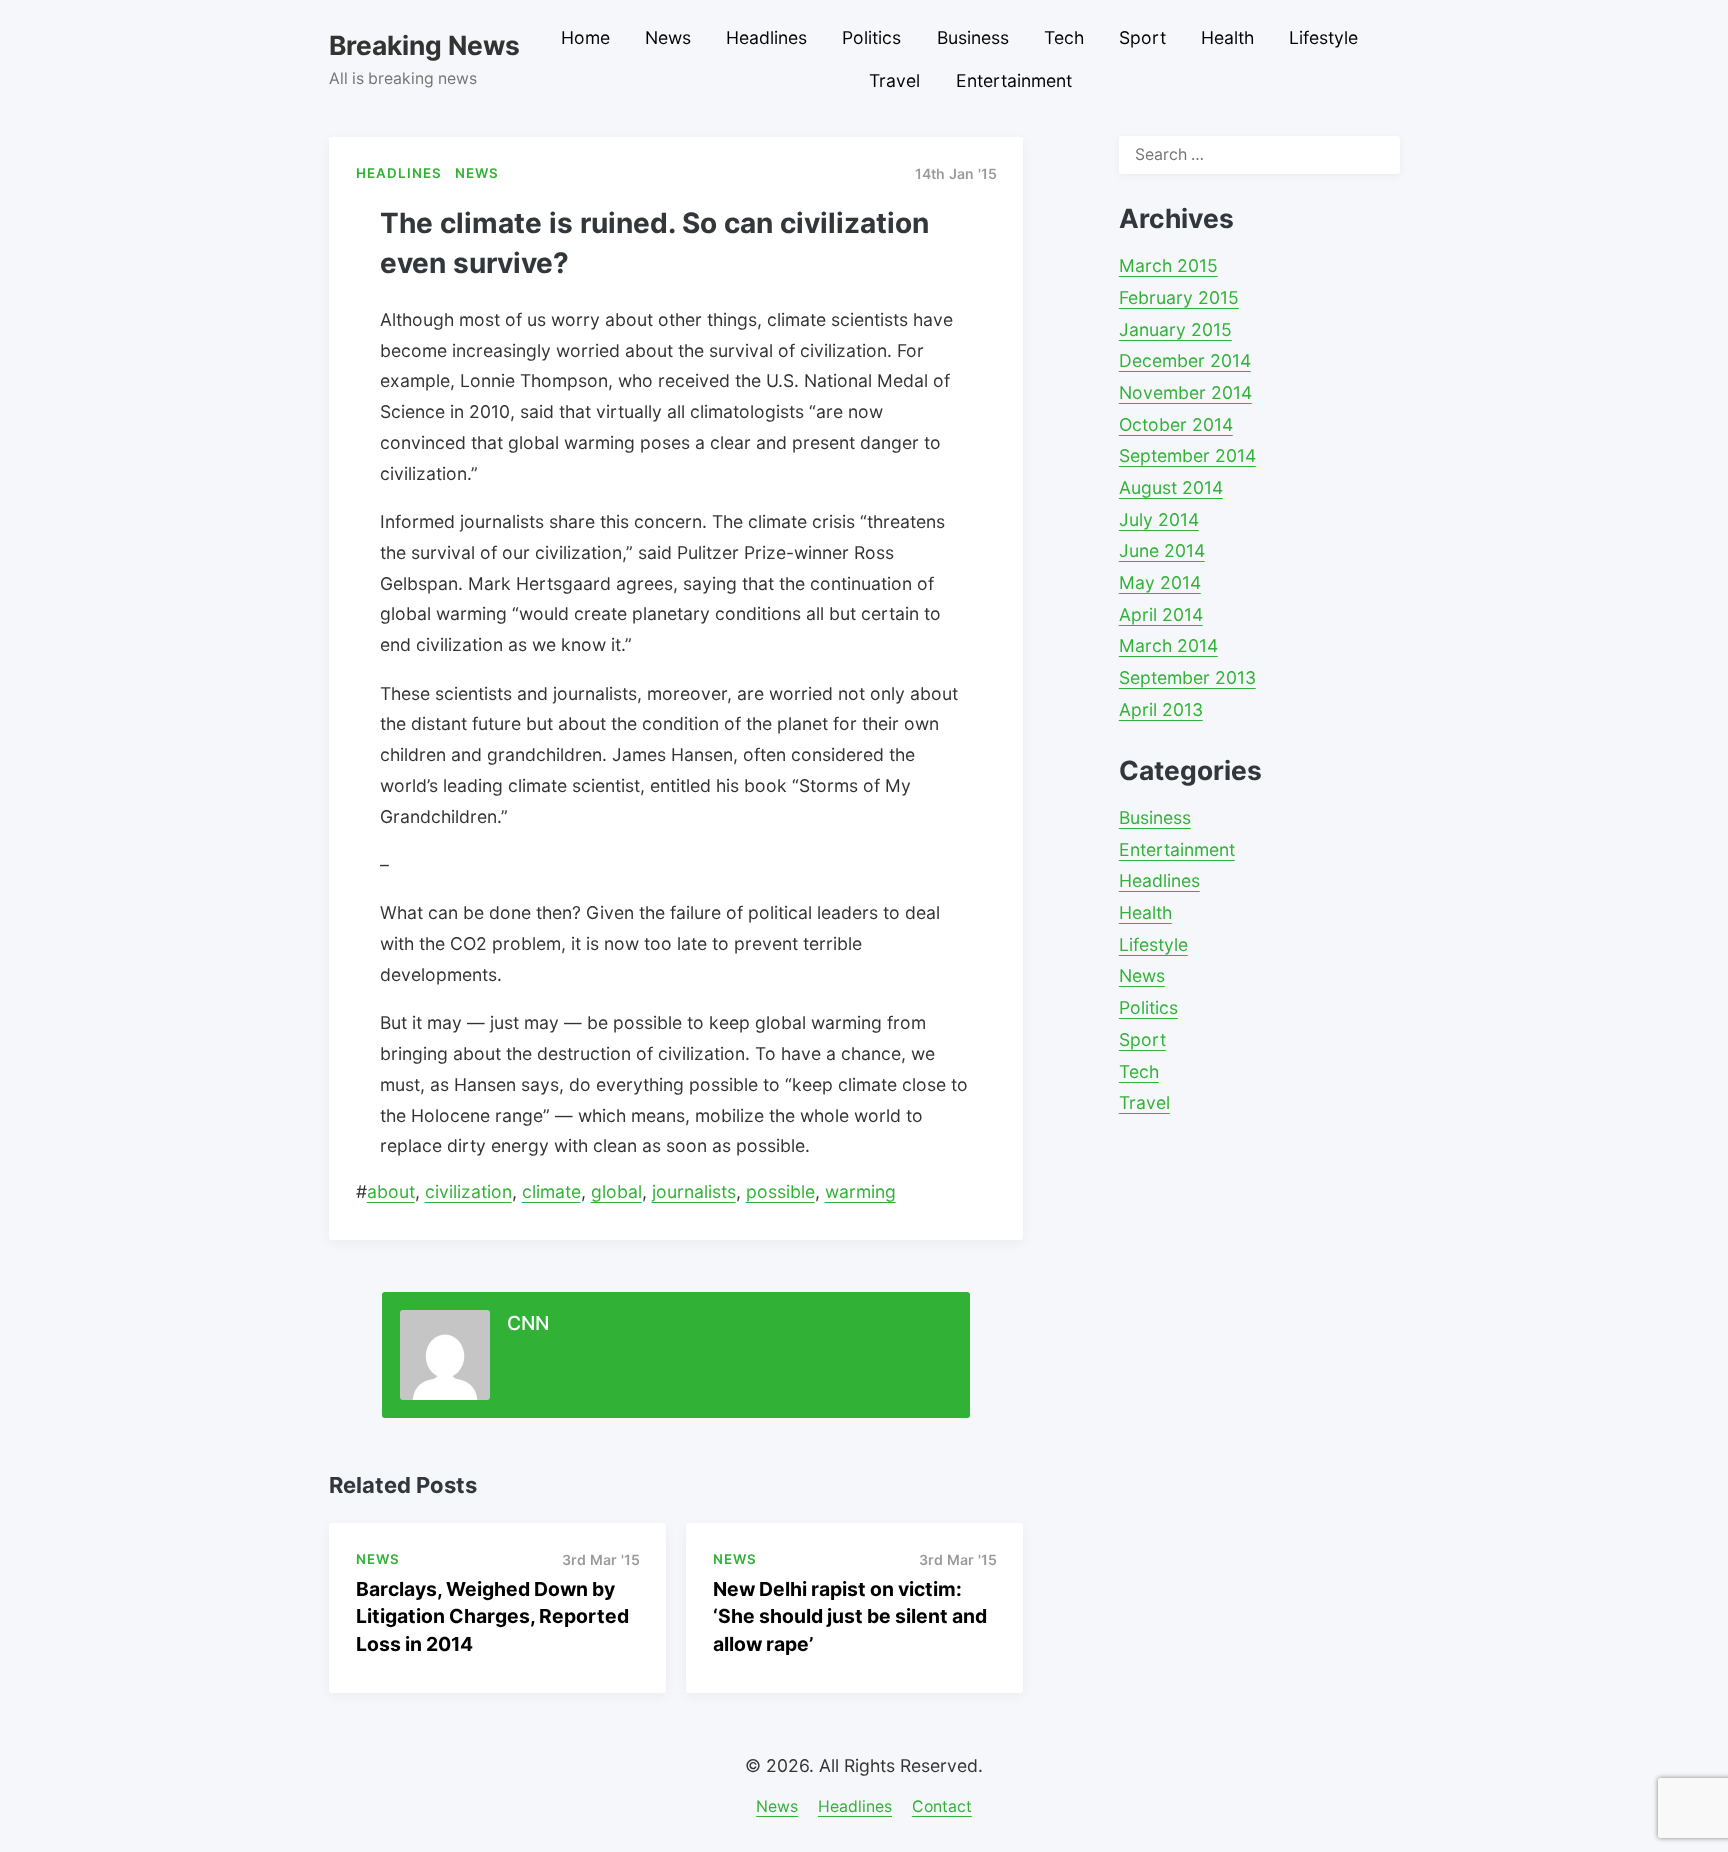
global (616, 1191)
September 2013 (1187, 677)
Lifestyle (1323, 37)
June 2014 (1162, 550)
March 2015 (1168, 265)
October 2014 (1176, 424)
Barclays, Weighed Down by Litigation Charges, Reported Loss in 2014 (492, 1616)
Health (1227, 37)
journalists (694, 1191)
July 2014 (1159, 519)
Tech (1064, 37)
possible (780, 1191)
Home (585, 37)
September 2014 (1187, 455)
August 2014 (1171, 487)
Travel (894, 80)
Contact (942, 1806)
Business (973, 37)
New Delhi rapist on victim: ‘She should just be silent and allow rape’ (850, 1616)
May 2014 (1160, 582)
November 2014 (1185, 392)
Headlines (766, 37)
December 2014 (1185, 360)
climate (551, 1191)
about (391, 1191)
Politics (871, 37)
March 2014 (1168, 645)
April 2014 (1161, 614)
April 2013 (1161, 709)
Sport (1142, 37)
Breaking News (424, 45)
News (668, 37)
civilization (468, 1191)
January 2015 (1175, 329)
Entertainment (1013, 80)
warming (860, 1191)
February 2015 (1179, 297)
